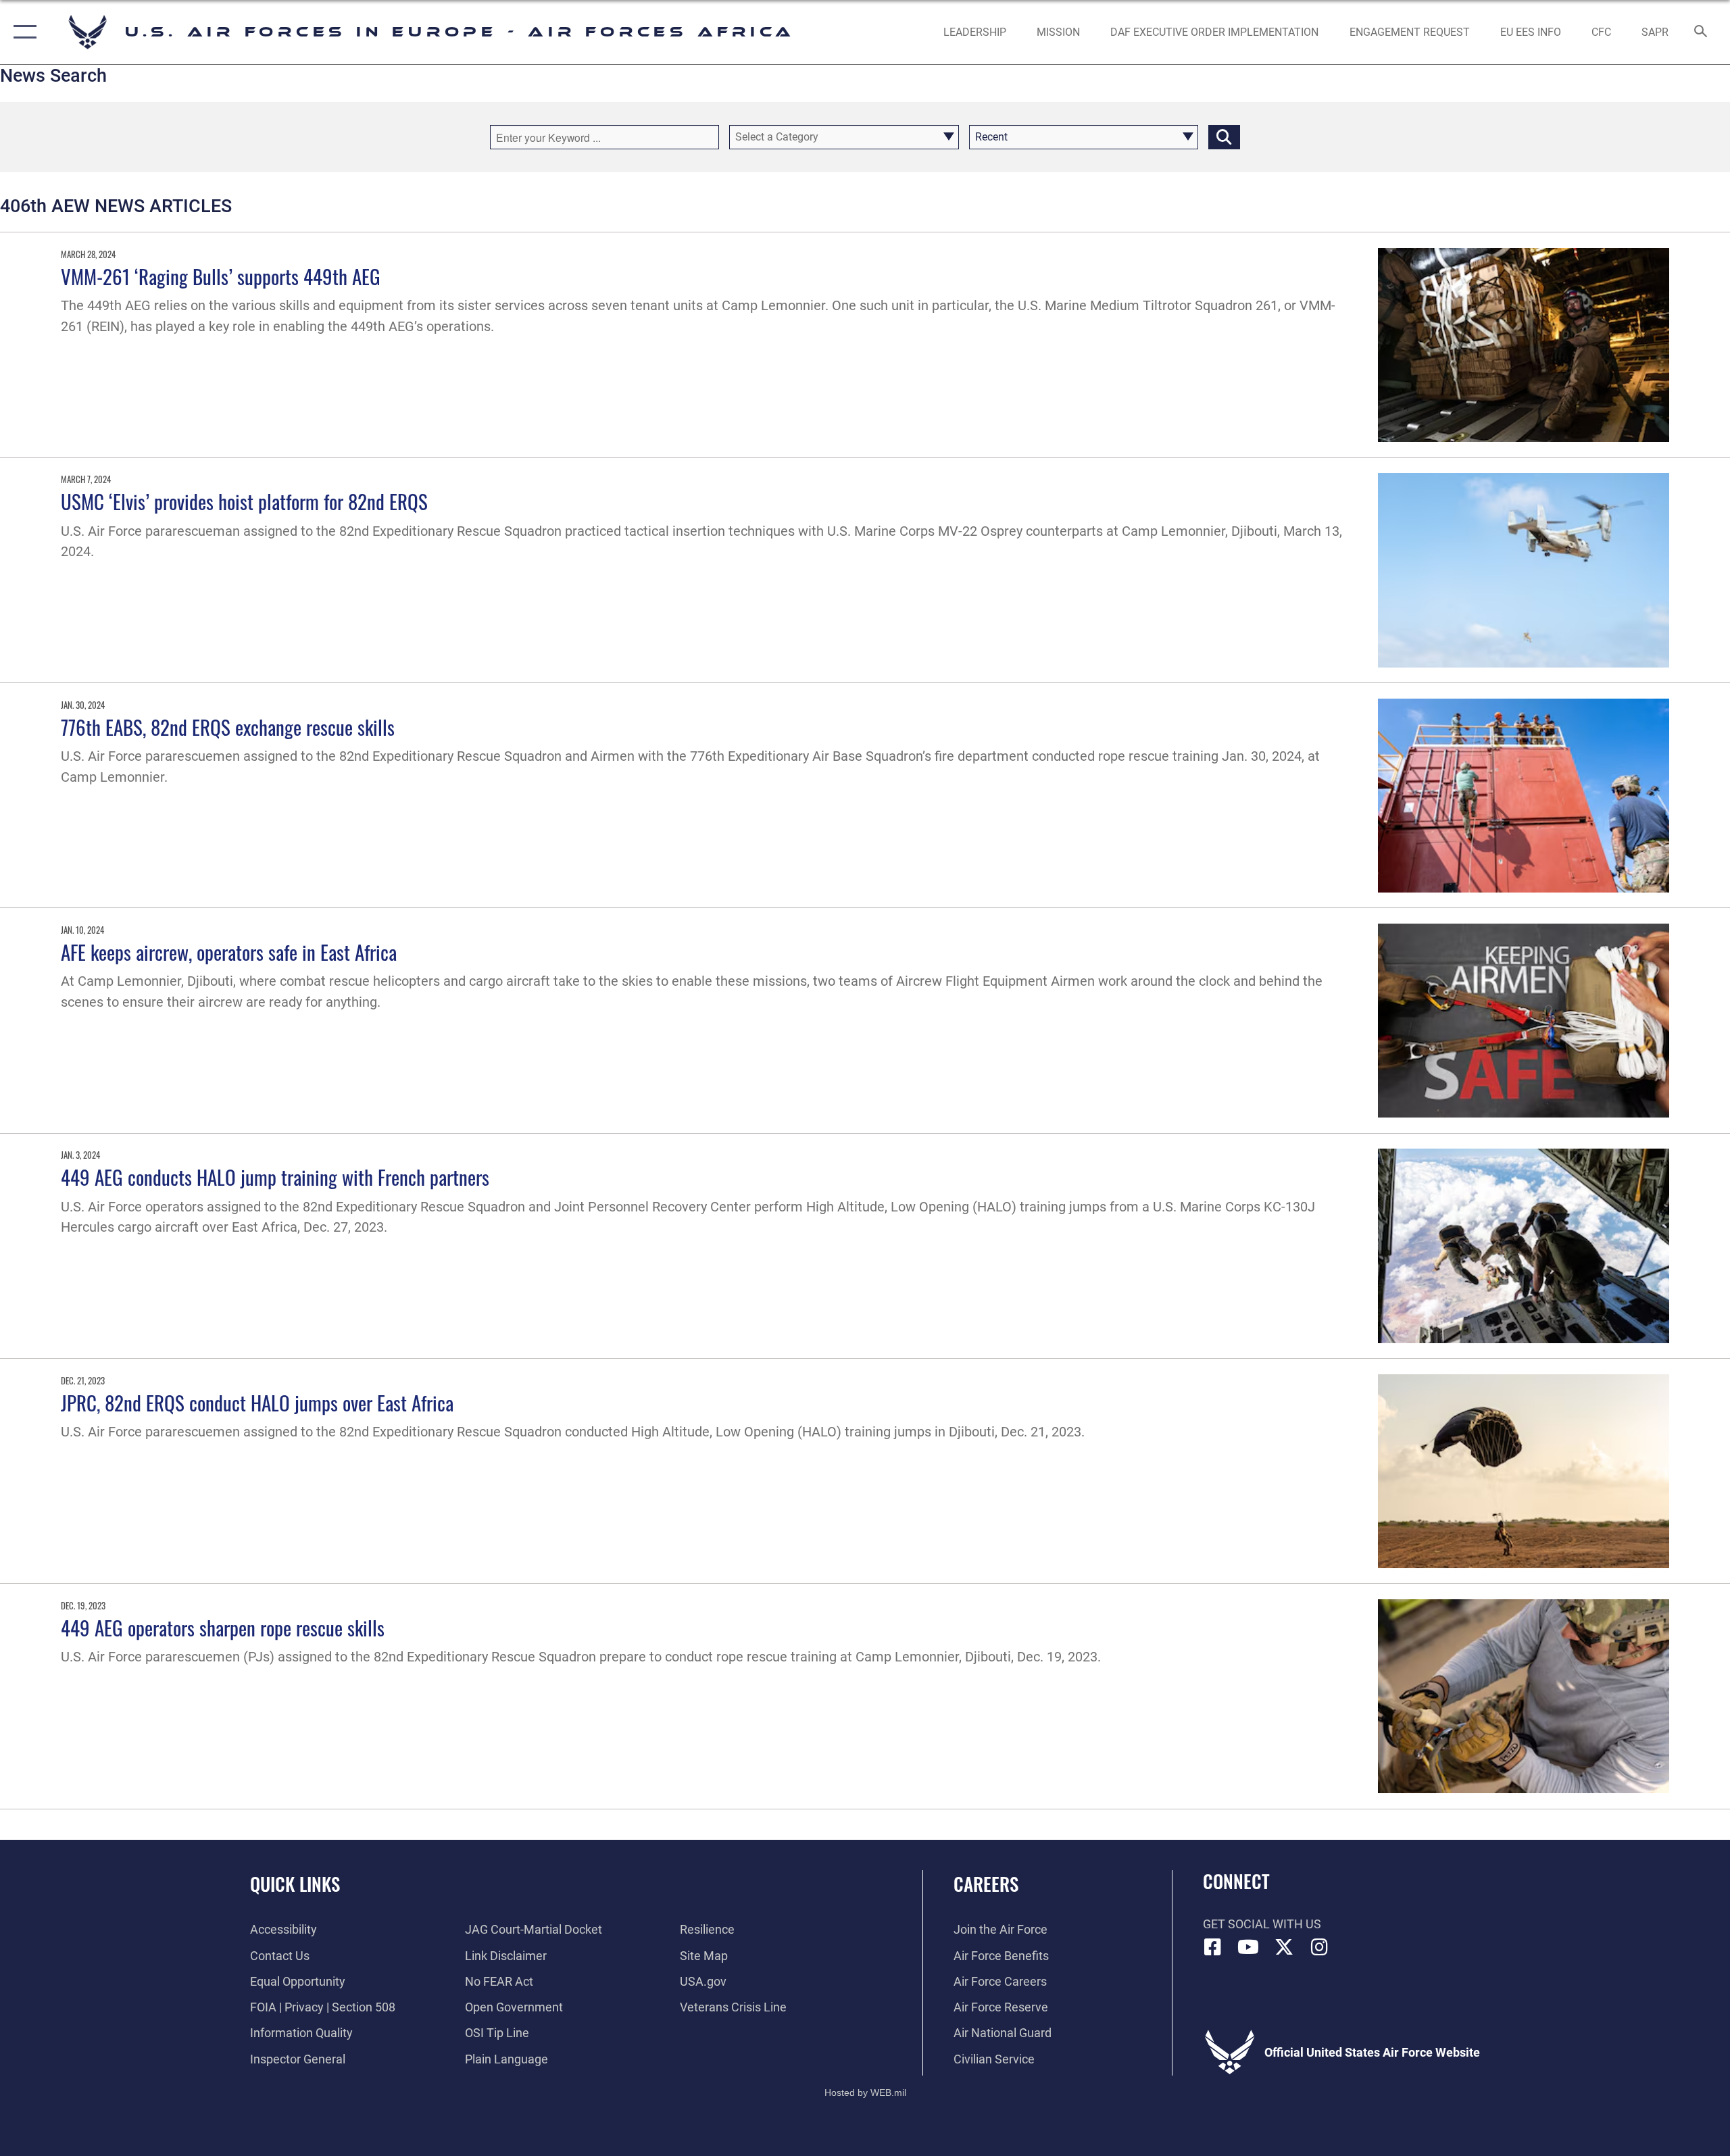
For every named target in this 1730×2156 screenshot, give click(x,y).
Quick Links (295, 1884)
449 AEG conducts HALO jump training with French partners (275, 1177)
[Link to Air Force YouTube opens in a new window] (1248, 1947)
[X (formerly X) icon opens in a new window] (1284, 1947)
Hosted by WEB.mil (865, 2092)
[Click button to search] (1224, 137)
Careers (986, 1884)
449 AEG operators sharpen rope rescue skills (223, 1627)
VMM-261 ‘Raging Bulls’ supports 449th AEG (221, 276)
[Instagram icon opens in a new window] (1319, 1947)
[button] (22, 32)
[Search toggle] (1701, 32)
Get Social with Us (1262, 1924)
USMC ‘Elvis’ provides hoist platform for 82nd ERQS (244, 501)
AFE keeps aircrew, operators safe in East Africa (229, 952)
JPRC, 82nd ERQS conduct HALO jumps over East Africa (257, 1402)
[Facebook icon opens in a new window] (1213, 1947)
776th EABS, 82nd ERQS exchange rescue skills (228, 727)
